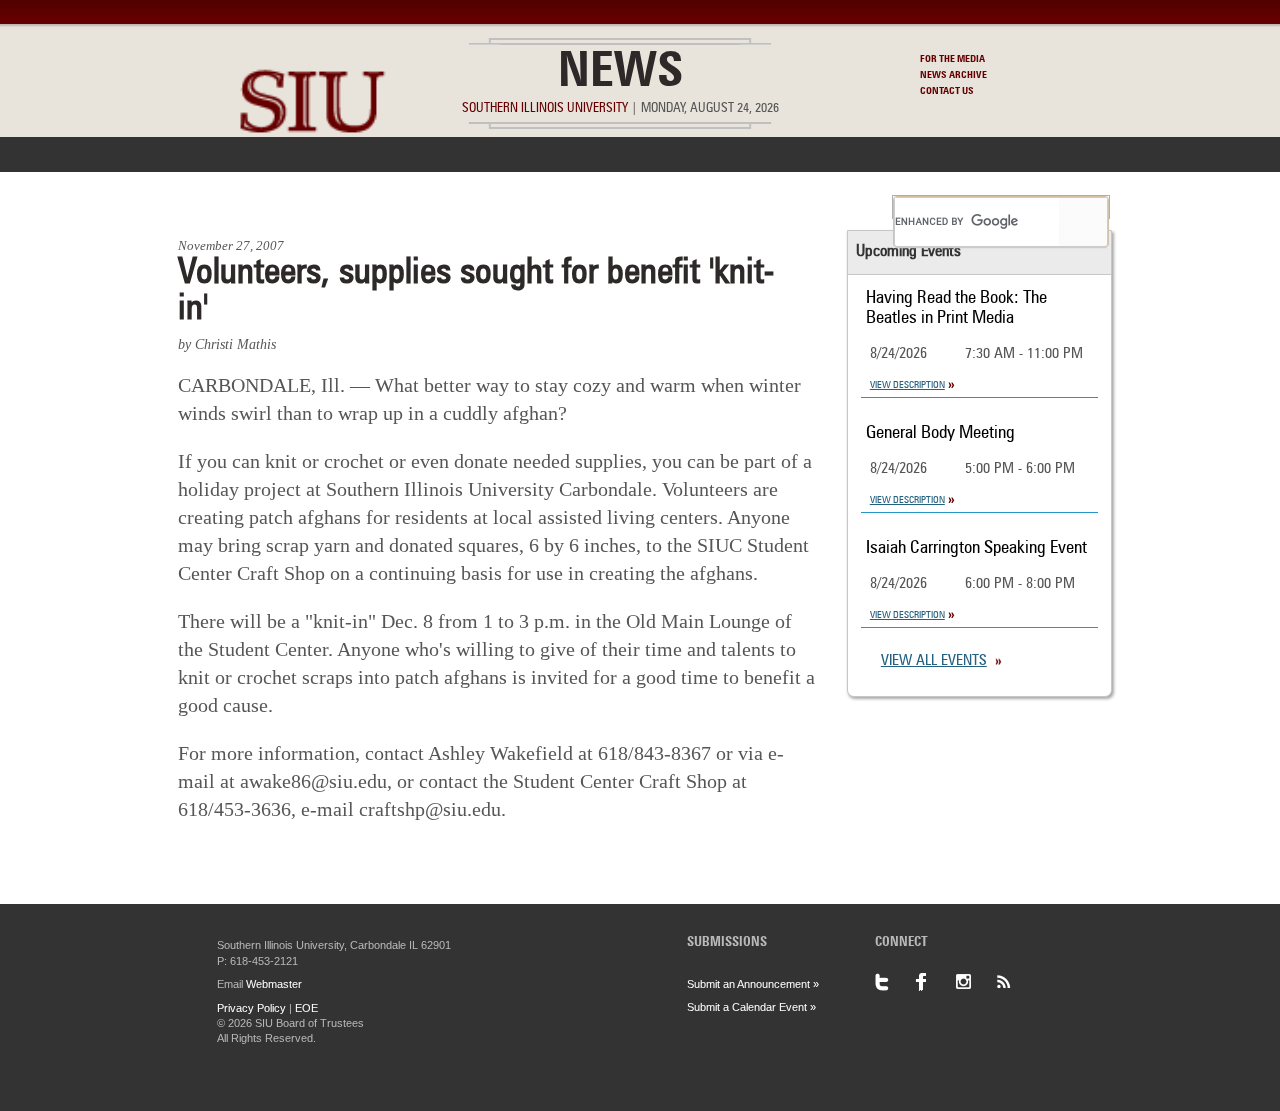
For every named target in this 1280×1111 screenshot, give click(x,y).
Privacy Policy (251, 1008)
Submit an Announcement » (753, 984)
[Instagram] (975, 982)
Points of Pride (646, 207)
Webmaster (274, 984)
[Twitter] (895, 982)
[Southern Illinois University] (312, 180)
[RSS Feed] (1015, 982)
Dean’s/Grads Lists (804, 207)
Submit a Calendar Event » (751, 1007)
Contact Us (947, 91)
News (620, 74)
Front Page (228, 207)
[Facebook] (935, 982)
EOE (306, 1008)
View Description (907, 385)
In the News (347, 207)
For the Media (952, 59)
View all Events (934, 661)
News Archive (953, 75)
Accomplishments (491, 207)
